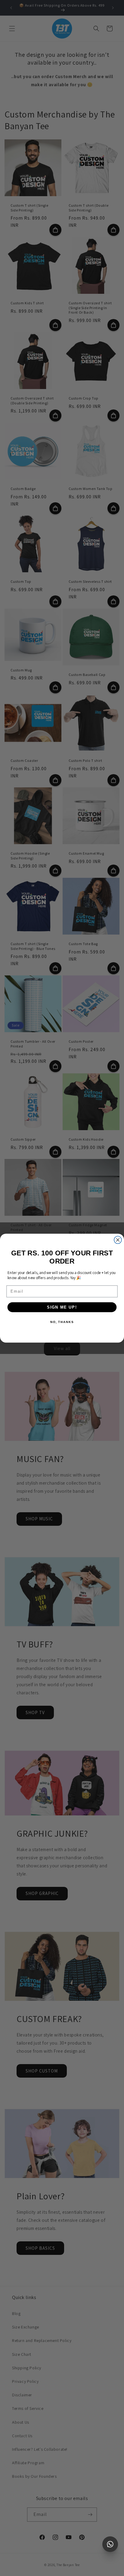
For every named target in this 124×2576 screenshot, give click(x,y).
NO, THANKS (62, 1322)
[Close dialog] (118, 1240)
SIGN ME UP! (62, 1307)
